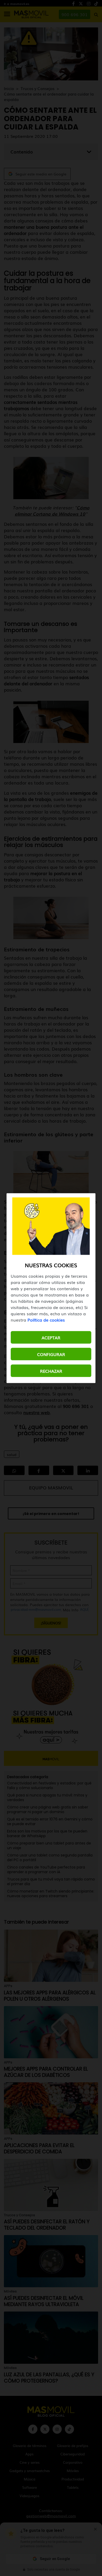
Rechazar (51, 1371)
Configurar (51, 1354)
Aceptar (51, 1337)
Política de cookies (46, 1319)
